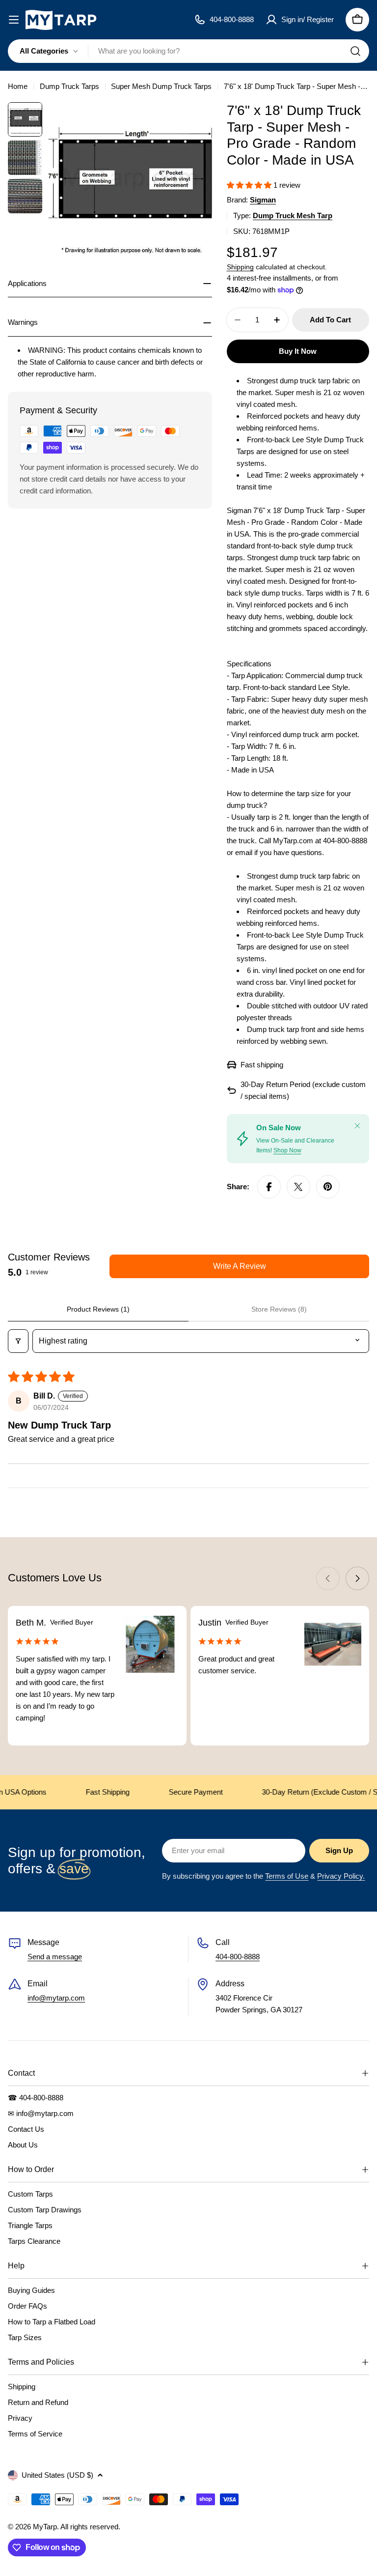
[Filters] (18, 1341)
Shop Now (287, 1150)
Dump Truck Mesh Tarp (293, 215)
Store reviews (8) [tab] (279, 1309)
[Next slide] (357, 1578)
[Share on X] (298, 1187)
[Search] (355, 51)
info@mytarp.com (56, 1998)
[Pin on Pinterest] (328, 1187)
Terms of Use (287, 1876)
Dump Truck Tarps (69, 86)
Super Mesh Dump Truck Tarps (161, 86)
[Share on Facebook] (269, 1187)
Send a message (55, 1957)
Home (18, 86)
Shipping (240, 267)
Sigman (263, 200)
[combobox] (188, 51)
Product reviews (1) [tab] (98, 1309)
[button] (250, 185)
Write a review (240, 1266)
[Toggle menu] (14, 20)
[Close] (357, 1126)
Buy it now (298, 351)
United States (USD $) (57, 2475)
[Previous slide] (328, 1578)
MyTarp (45, 2527)
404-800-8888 (238, 1957)
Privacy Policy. (341, 1876)
